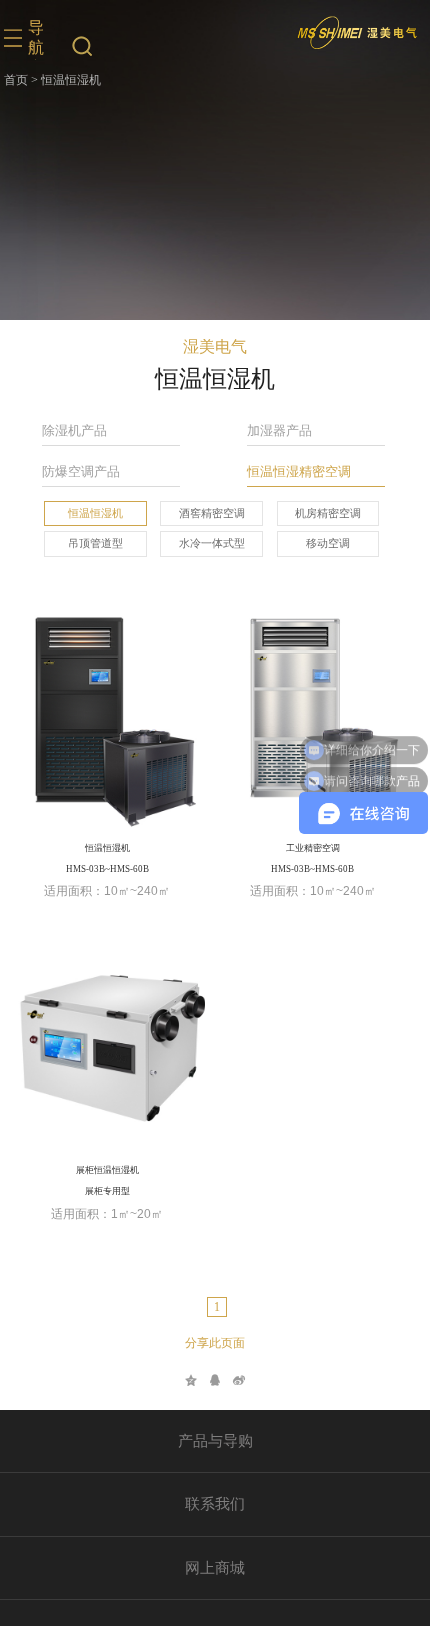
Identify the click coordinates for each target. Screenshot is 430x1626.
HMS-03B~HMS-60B (107, 869)
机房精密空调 (328, 513)
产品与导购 (215, 1441)
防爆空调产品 (81, 471)
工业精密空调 (313, 848)
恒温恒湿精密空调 (299, 471)
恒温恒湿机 (95, 513)
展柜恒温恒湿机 (107, 1170)
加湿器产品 (279, 430)
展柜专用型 (107, 1191)
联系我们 (215, 1504)
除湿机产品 (74, 430)
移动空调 (328, 543)
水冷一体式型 (212, 543)
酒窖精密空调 (212, 513)
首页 (16, 80)
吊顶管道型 (95, 543)
